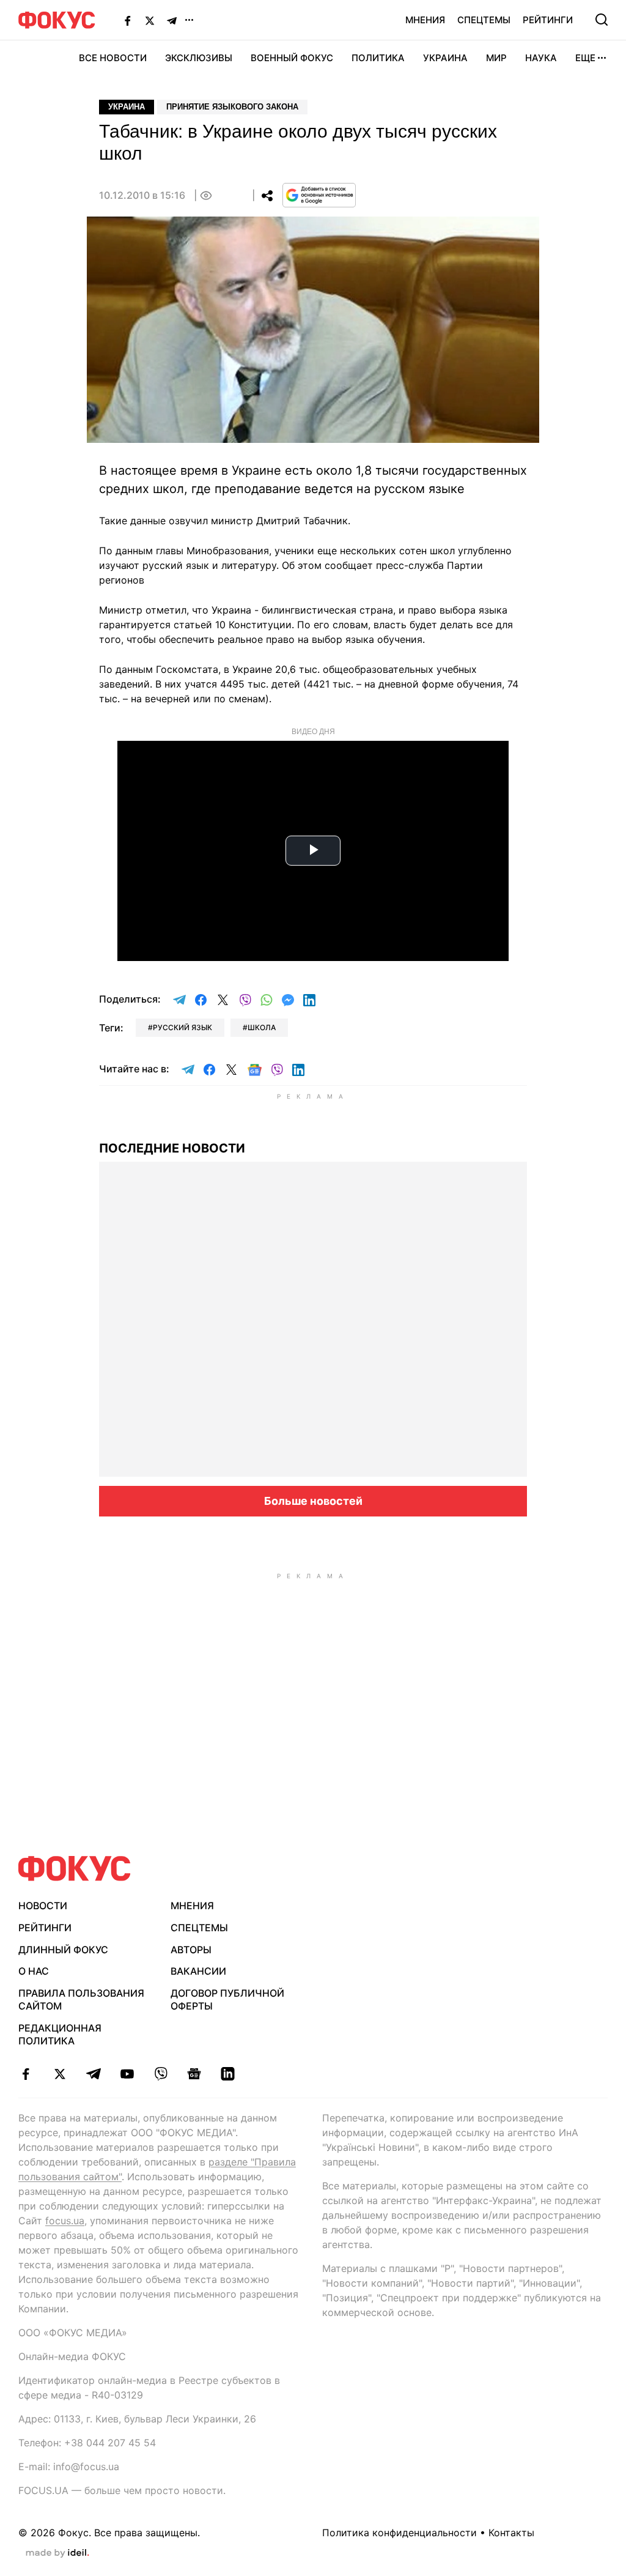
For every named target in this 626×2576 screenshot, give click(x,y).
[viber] (160, 2074)
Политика (378, 58)
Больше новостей (313, 1501)
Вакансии (198, 1971)
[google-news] (194, 2074)
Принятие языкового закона (232, 107)
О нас (34, 1971)
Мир (496, 58)
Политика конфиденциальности (400, 2533)
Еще (585, 58)
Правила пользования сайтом (81, 1999)
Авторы (191, 1950)
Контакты (511, 2533)
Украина (445, 58)
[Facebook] (128, 20)
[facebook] (26, 2074)
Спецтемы (484, 20)
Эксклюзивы (199, 58)
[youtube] (127, 2074)
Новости (43, 1906)
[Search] (602, 20)
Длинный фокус (63, 1950)
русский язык (182, 1027)
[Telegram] (172, 20)
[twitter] (60, 2074)
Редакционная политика (60, 2034)
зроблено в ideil (57, 2553)
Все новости (113, 58)
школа (262, 1027)
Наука (541, 58)
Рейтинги (548, 20)
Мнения (425, 20)
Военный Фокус (292, 58)
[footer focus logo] (75, 1869)
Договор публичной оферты (227, 1999)
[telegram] (93, 2074)
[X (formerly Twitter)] (150, 20)
